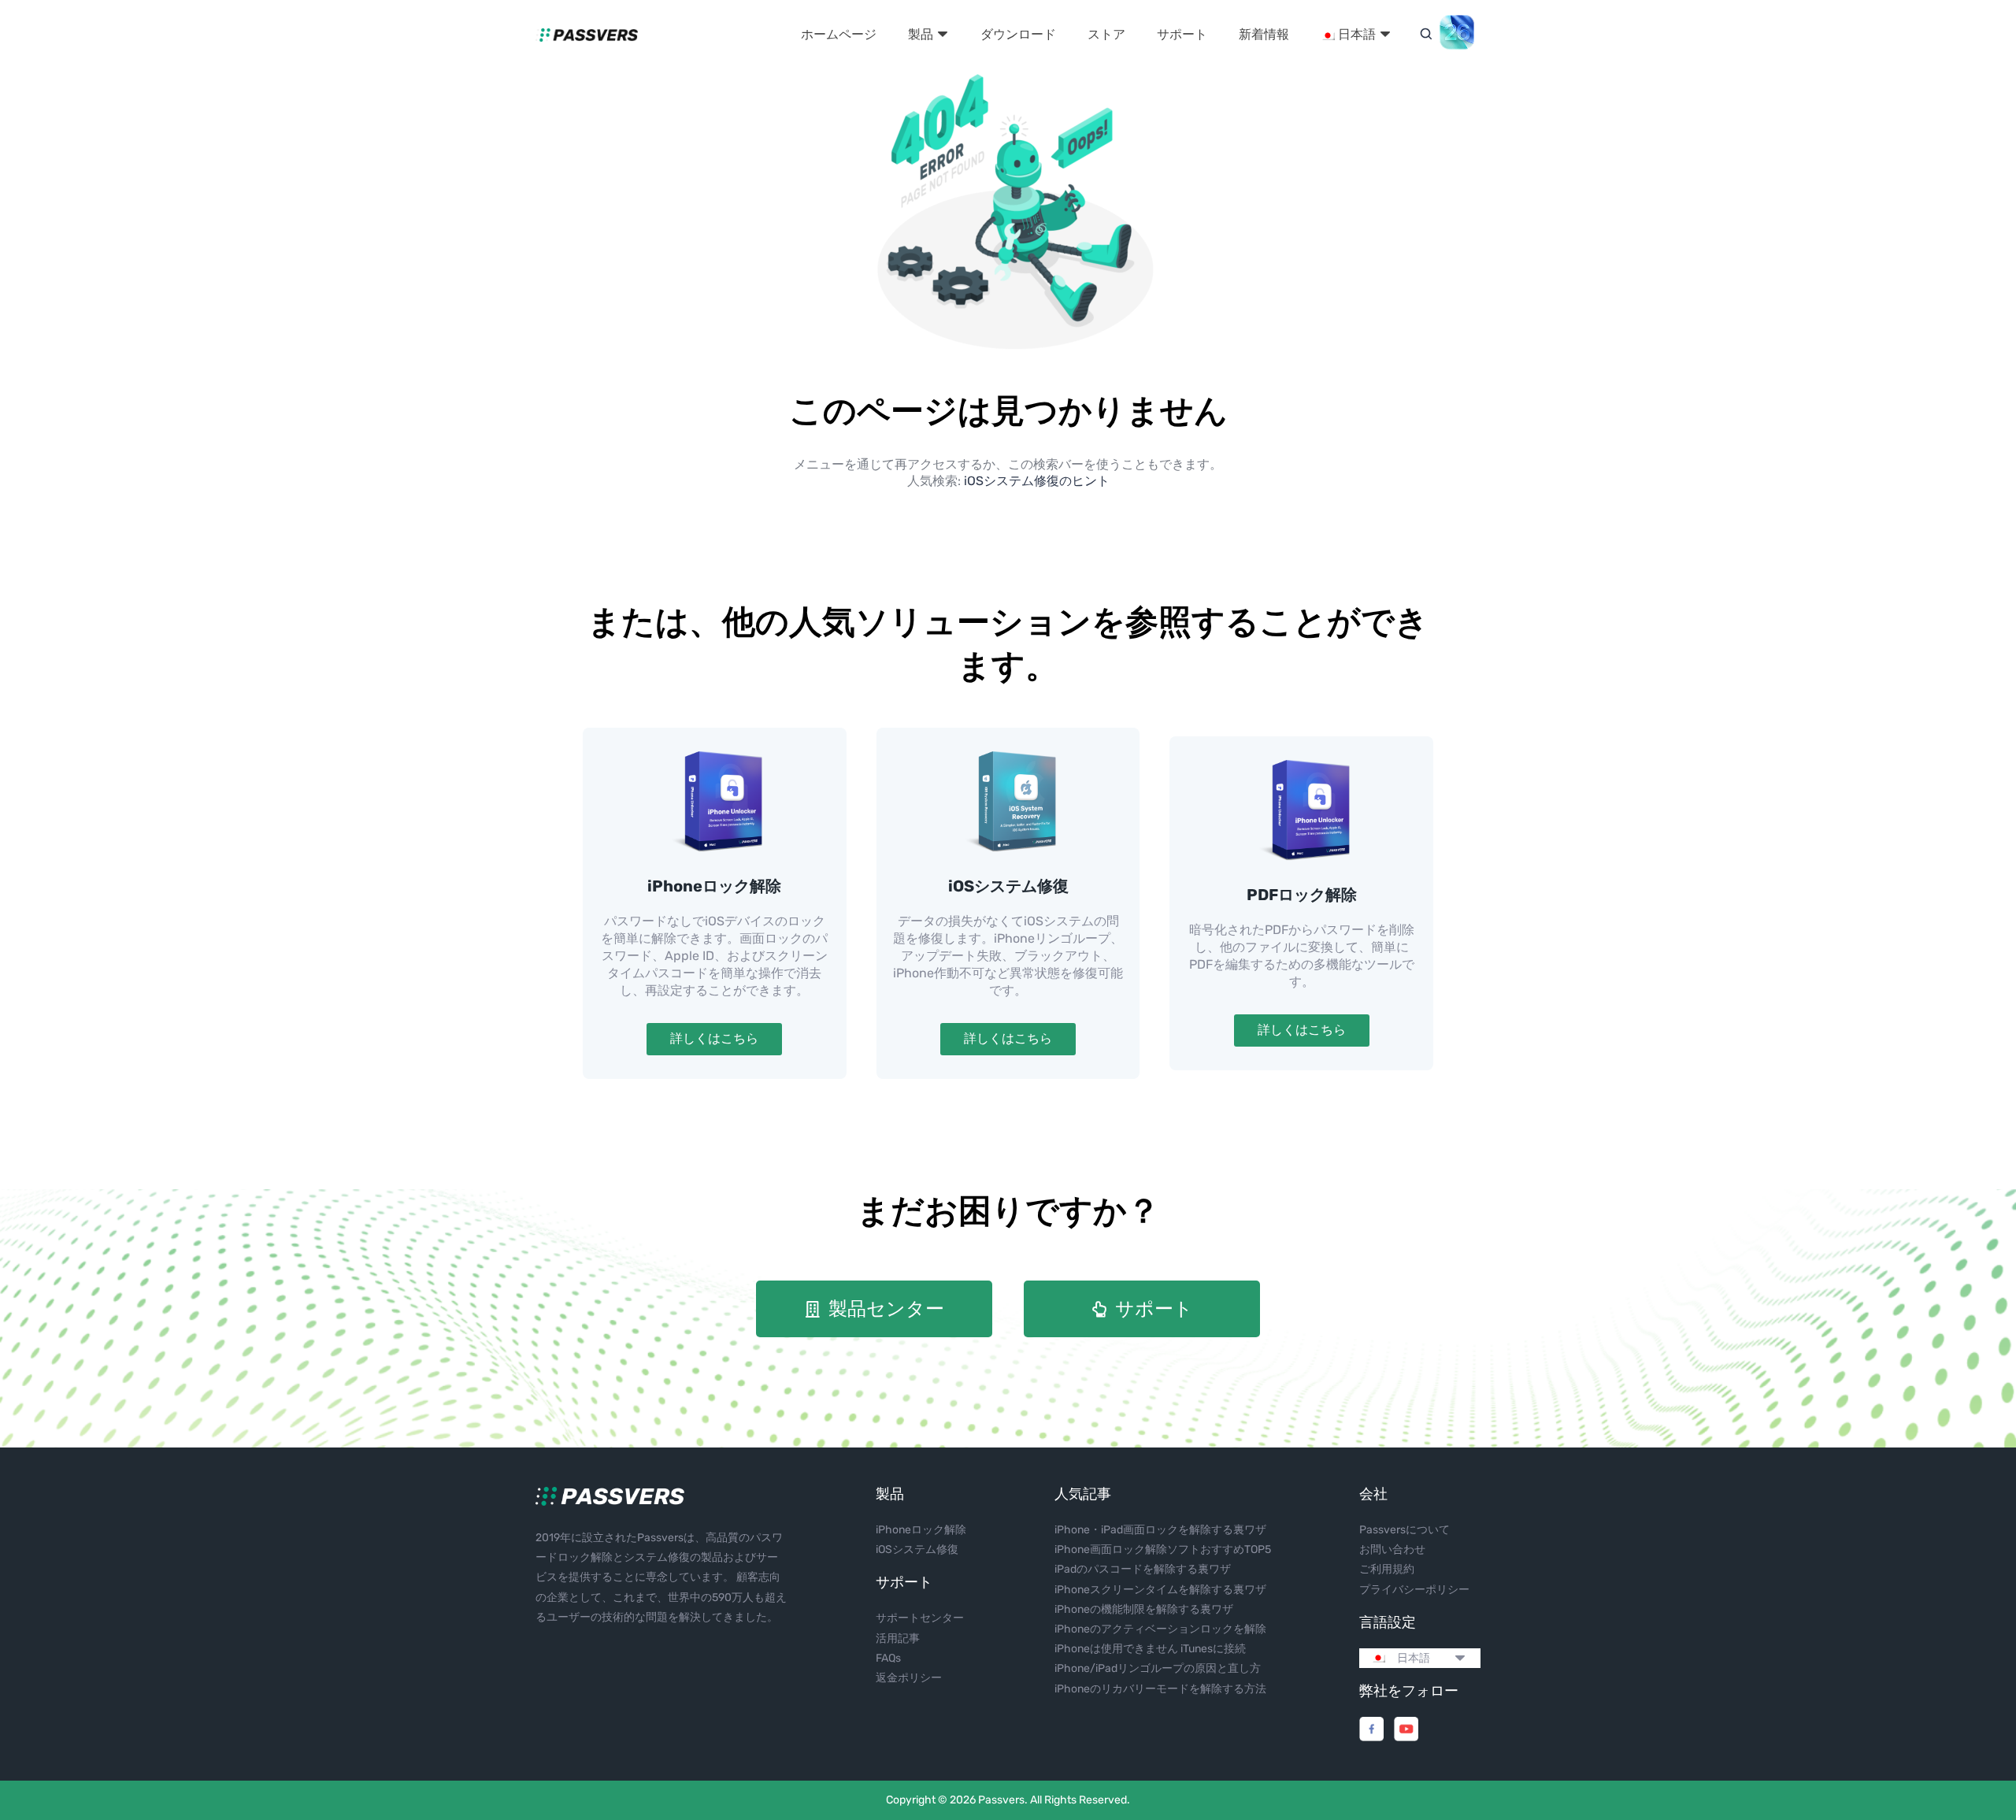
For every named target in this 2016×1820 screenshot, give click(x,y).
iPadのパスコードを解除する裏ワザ (1143, 1569)
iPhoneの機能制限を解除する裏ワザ (1144, 1609)
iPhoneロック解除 (714, 886)
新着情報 (1264, 34)
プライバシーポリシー (1414, 1590)
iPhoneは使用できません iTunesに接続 (1150, 1649)
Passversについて (1405, 1530)
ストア (1106, 34)
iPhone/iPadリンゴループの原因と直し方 (1158, 1668)
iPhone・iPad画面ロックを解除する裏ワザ (1160, 1530)
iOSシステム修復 (1008, 886)
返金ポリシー (909, 1678)
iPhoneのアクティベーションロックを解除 (1160, 1629)
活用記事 (898, 1638)
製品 (922, 34)
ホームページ (839, 34)
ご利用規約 (1387, 1569)
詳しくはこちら (714, 1038)
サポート (1182, 34)
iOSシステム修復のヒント (1037, 481)
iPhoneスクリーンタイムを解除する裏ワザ (1160, 1590)
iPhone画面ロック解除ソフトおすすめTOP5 (1163, 1549)
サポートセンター (920, 1618)
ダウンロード (1018, 34)
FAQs (888, 1658)
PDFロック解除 (1302, 895)
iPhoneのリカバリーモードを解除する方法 (1160, 1689)
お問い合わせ (1392, 1549)
